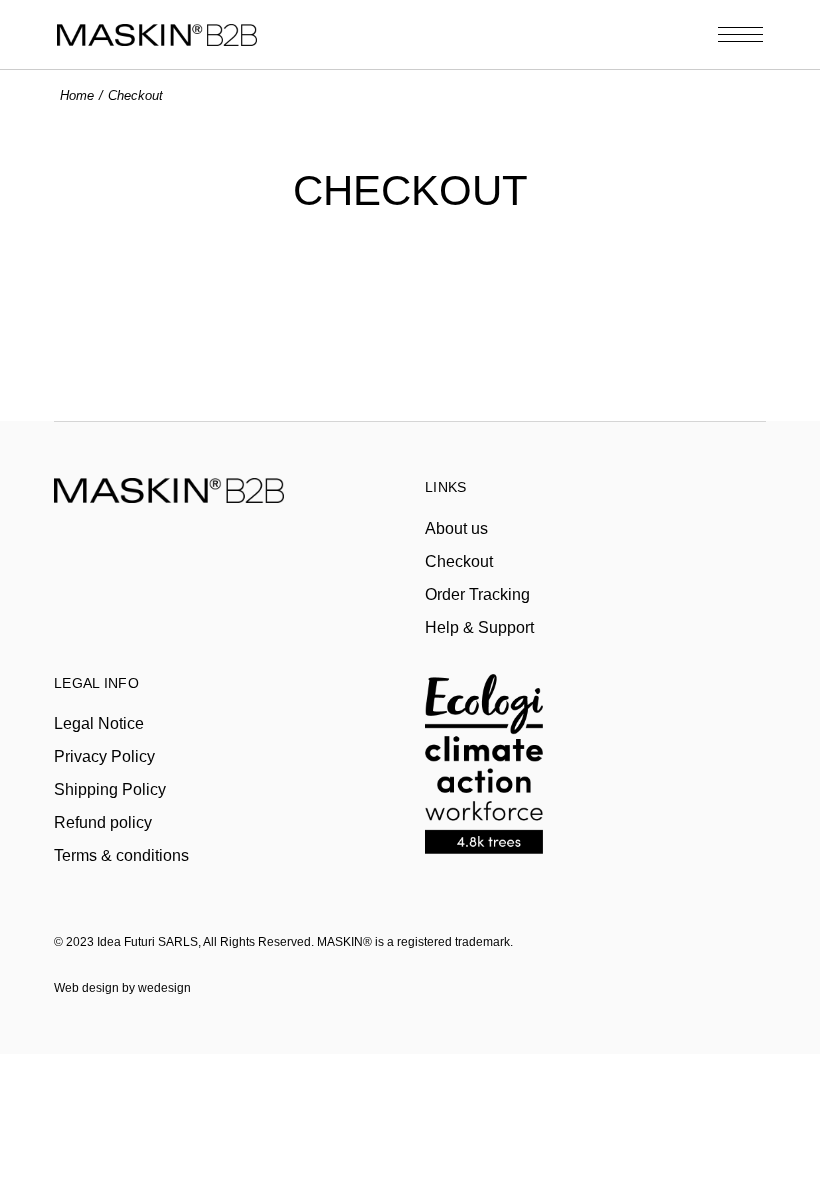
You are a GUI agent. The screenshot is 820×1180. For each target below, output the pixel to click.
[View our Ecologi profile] (484, 754)
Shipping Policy (110, 789)
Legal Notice (99, 723)
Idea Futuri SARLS (147, 942)
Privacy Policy (104, 756)
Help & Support (479, 627)
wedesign (164, 988)
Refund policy (103, 822)
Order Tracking (477, 594)
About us (456, 528)
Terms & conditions (121, 855)
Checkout (459, 561)
